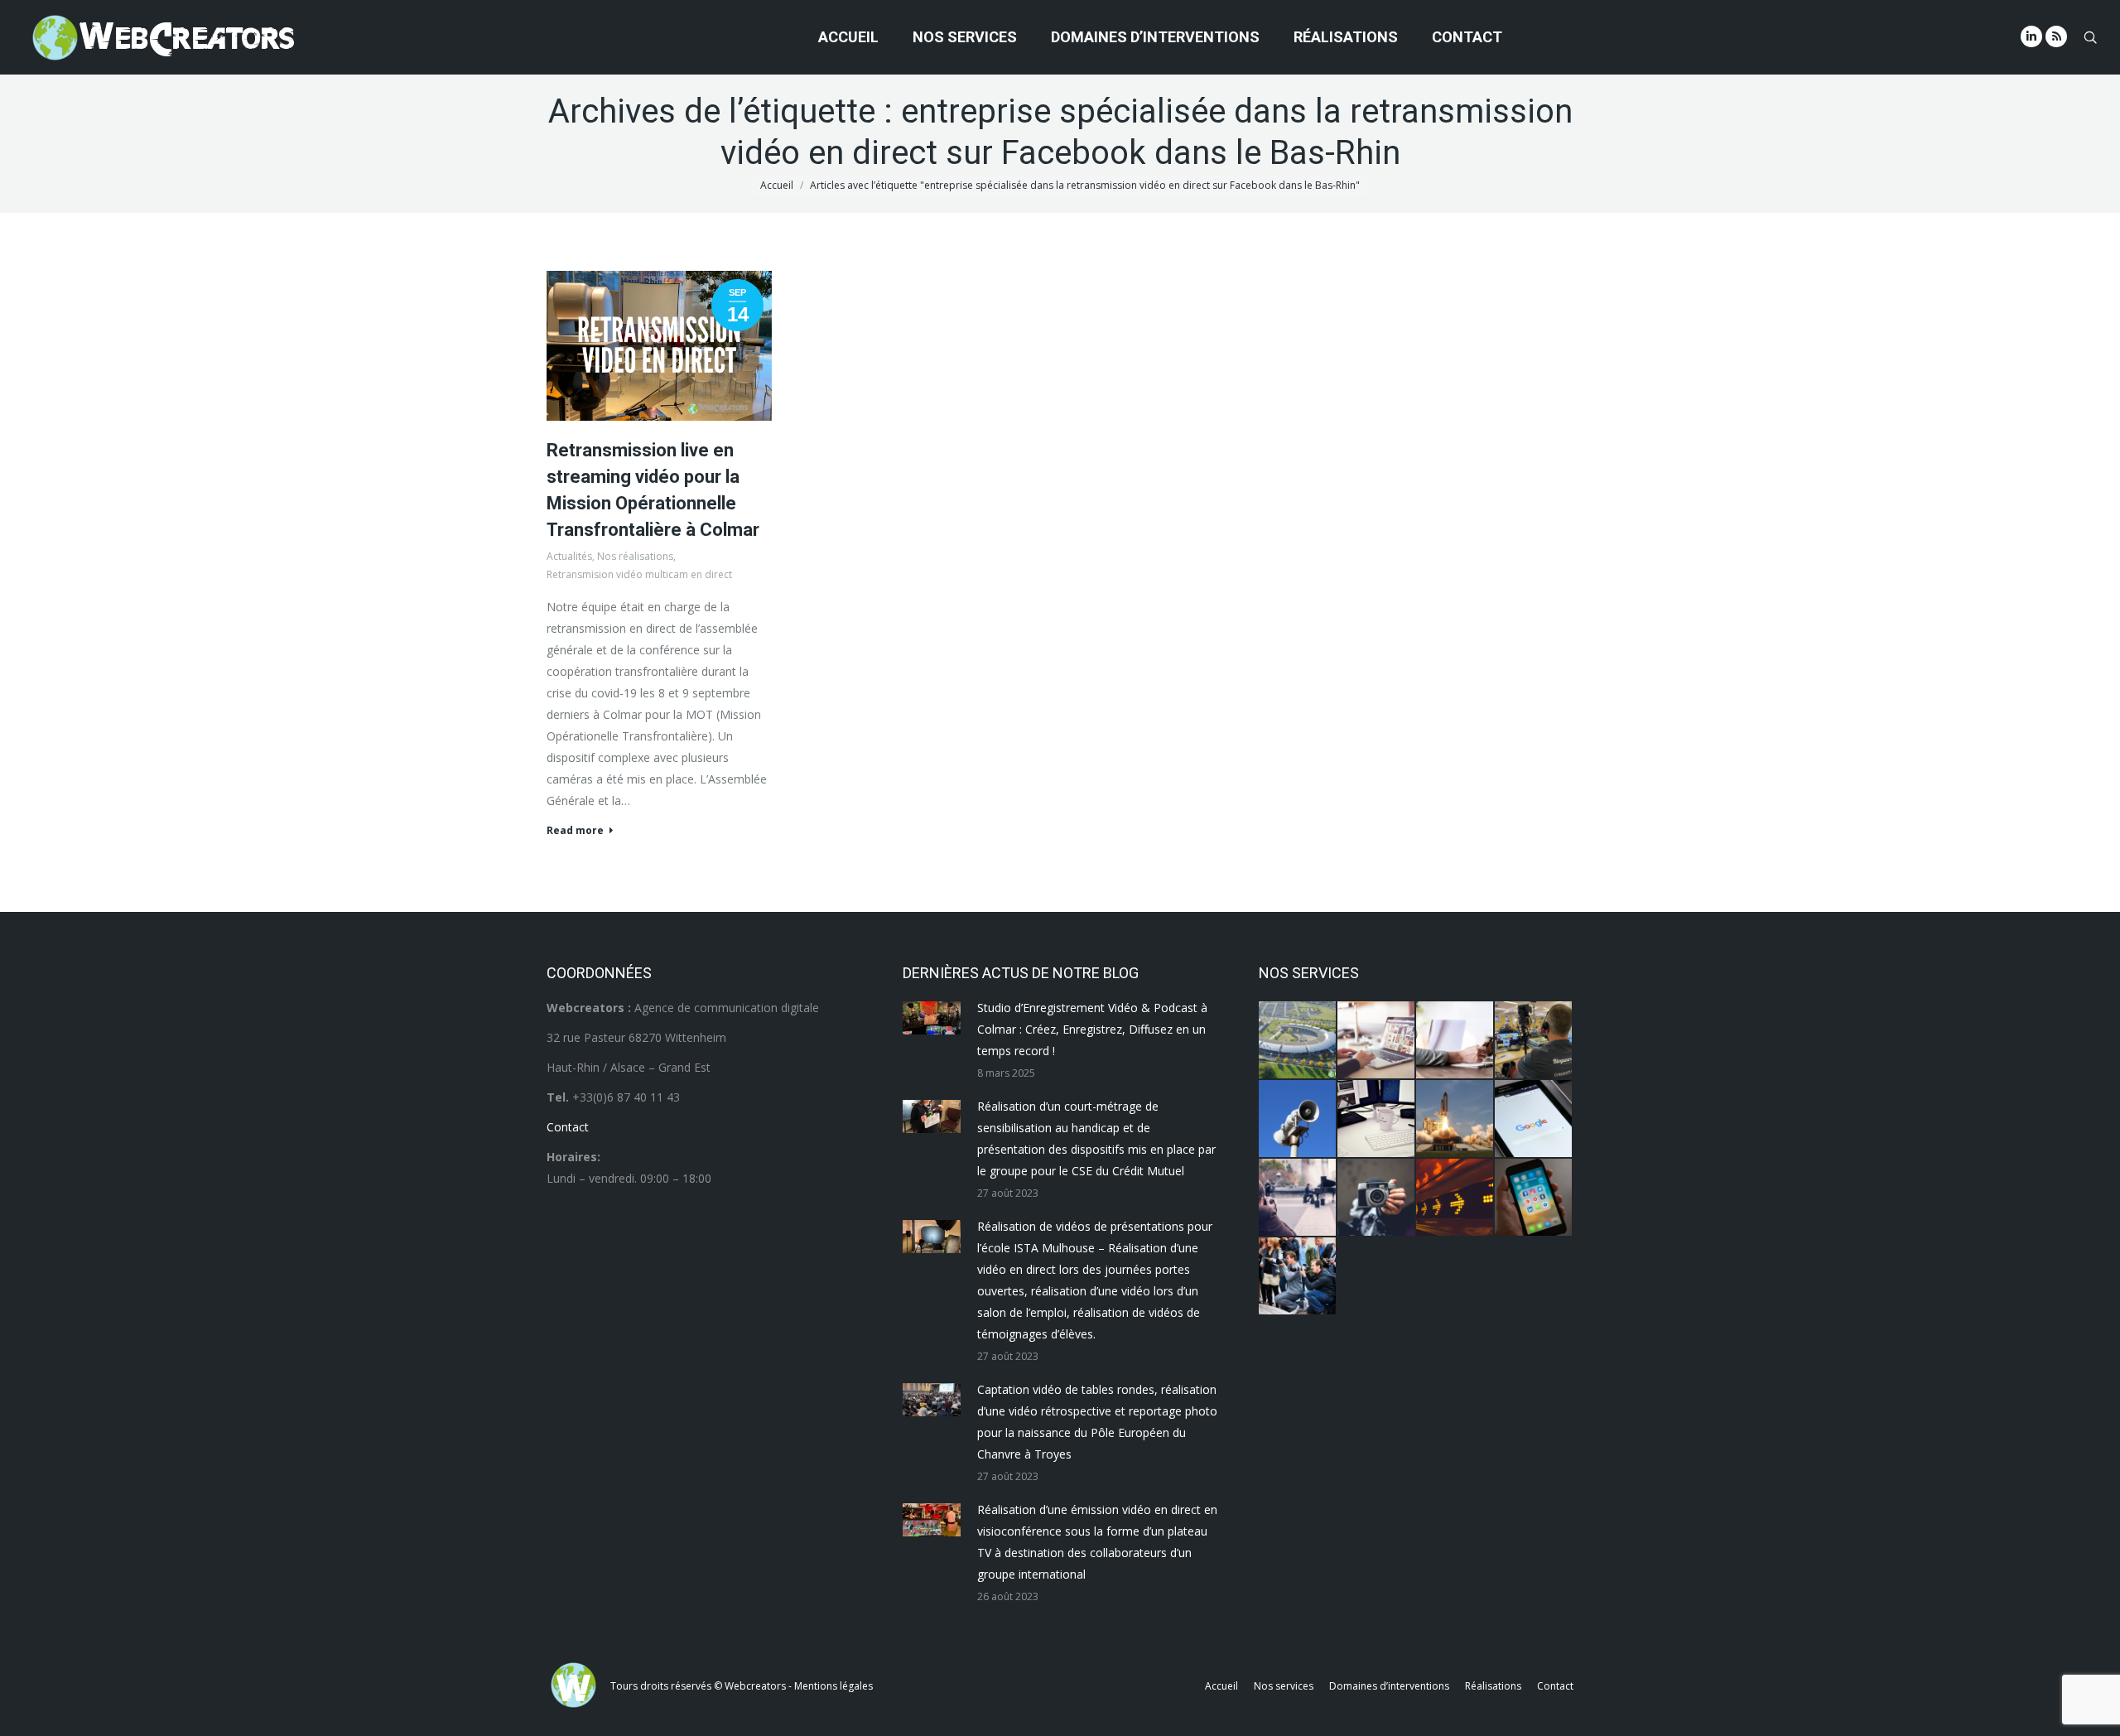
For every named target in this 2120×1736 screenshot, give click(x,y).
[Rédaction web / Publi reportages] (1377, 1119)
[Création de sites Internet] (1377, 1041)
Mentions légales (834, 1686)
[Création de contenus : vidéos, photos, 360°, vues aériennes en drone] (1298, 1198)
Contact (568, 1127)
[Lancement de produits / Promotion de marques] (1455, 1119)
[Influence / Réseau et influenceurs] (1377, 1198)
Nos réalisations (635, 556)
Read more (575, 831)
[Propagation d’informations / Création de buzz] (1298, 1119)
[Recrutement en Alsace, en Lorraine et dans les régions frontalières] (1455, 1041)
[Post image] (932, 1018)
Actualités (569, 556)
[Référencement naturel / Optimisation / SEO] (1534, 1119)
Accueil (777, 185)
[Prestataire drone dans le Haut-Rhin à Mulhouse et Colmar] (1298, 1041)
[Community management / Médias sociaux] (1534, 1198)
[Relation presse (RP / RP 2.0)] (1298, 1277)
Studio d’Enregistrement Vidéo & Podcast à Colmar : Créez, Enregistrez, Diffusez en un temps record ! (1092, 1029)
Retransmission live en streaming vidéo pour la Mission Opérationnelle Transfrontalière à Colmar (653, 490)
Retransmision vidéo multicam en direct (639, 574)
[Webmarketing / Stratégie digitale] (1455, 1198)
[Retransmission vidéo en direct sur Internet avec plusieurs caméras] (1534, 1041)
